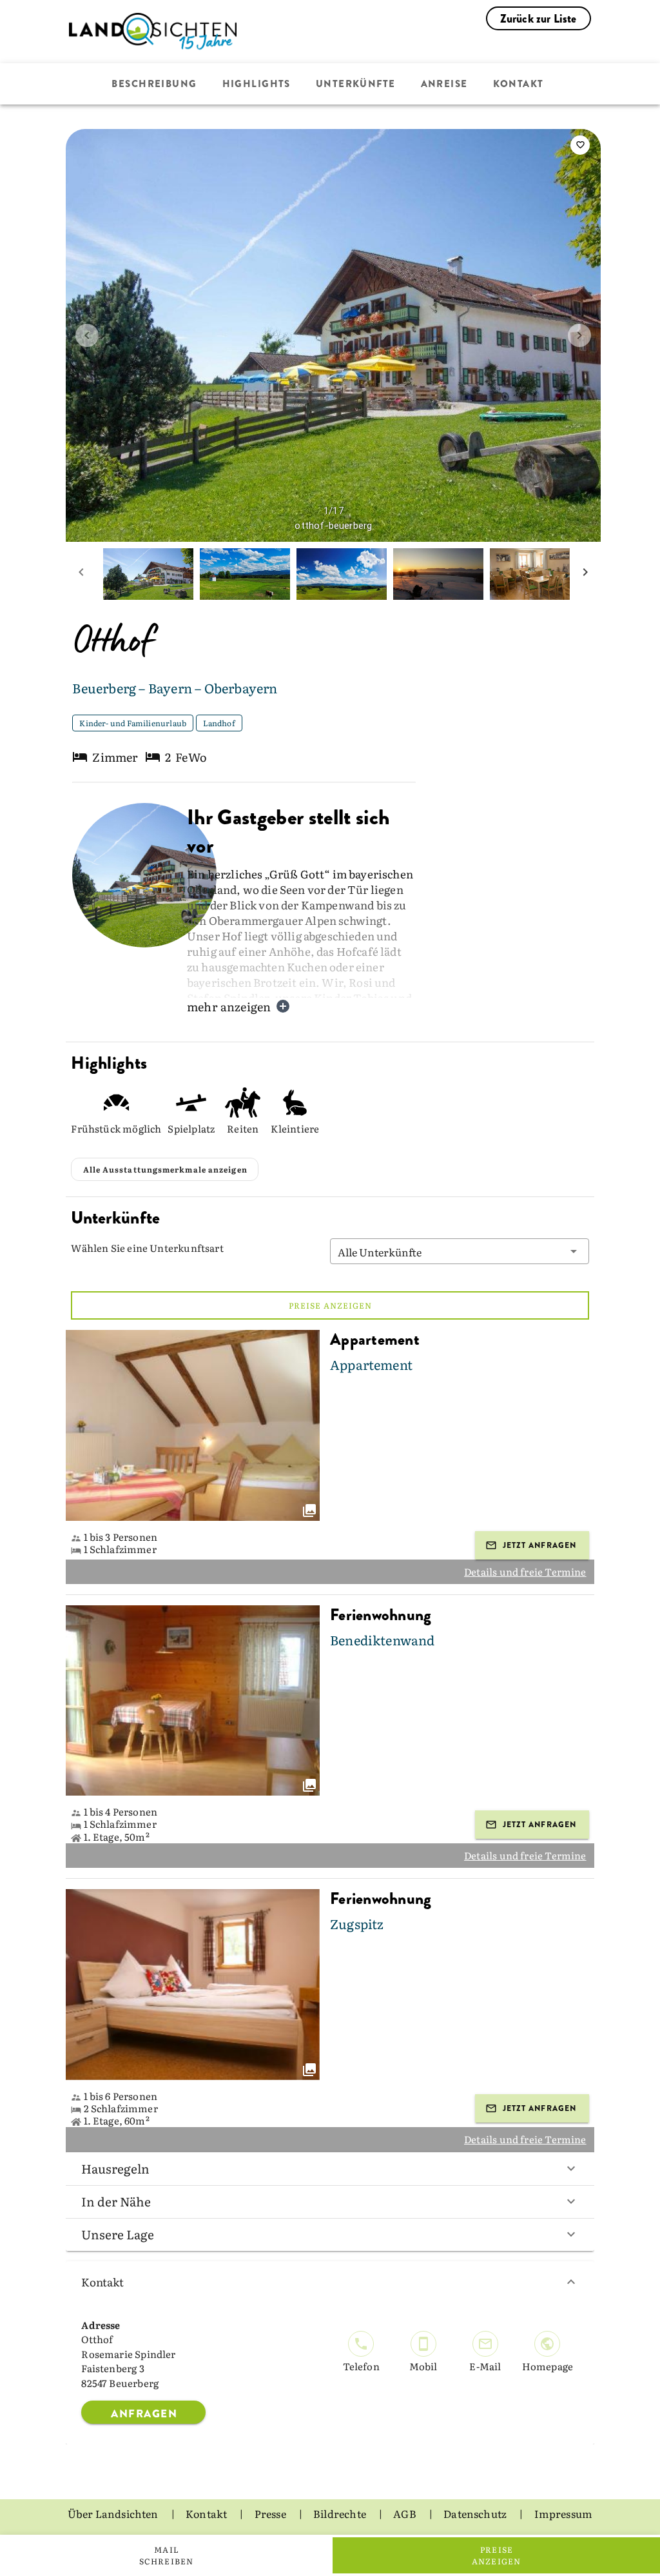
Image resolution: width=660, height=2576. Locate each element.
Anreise (444, 84)
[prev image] (87, 335)
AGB (406, 2513)
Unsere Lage (118, 2234)
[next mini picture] (585, 574)
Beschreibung (154, 84)
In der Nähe (116, 2201)
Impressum (564, 2513)
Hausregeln (115, 2168)
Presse (271, 2513)
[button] (460, 1251)
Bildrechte (341, 2513)
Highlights (257, 84)
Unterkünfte (356, 84)
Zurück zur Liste (539, 19)
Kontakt (519, 84)
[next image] (579, 335)
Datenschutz (476, 2513)
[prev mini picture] (81, 574)
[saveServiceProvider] (580, 145)
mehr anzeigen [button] (229, 1006)
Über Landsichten (114, 2513)
